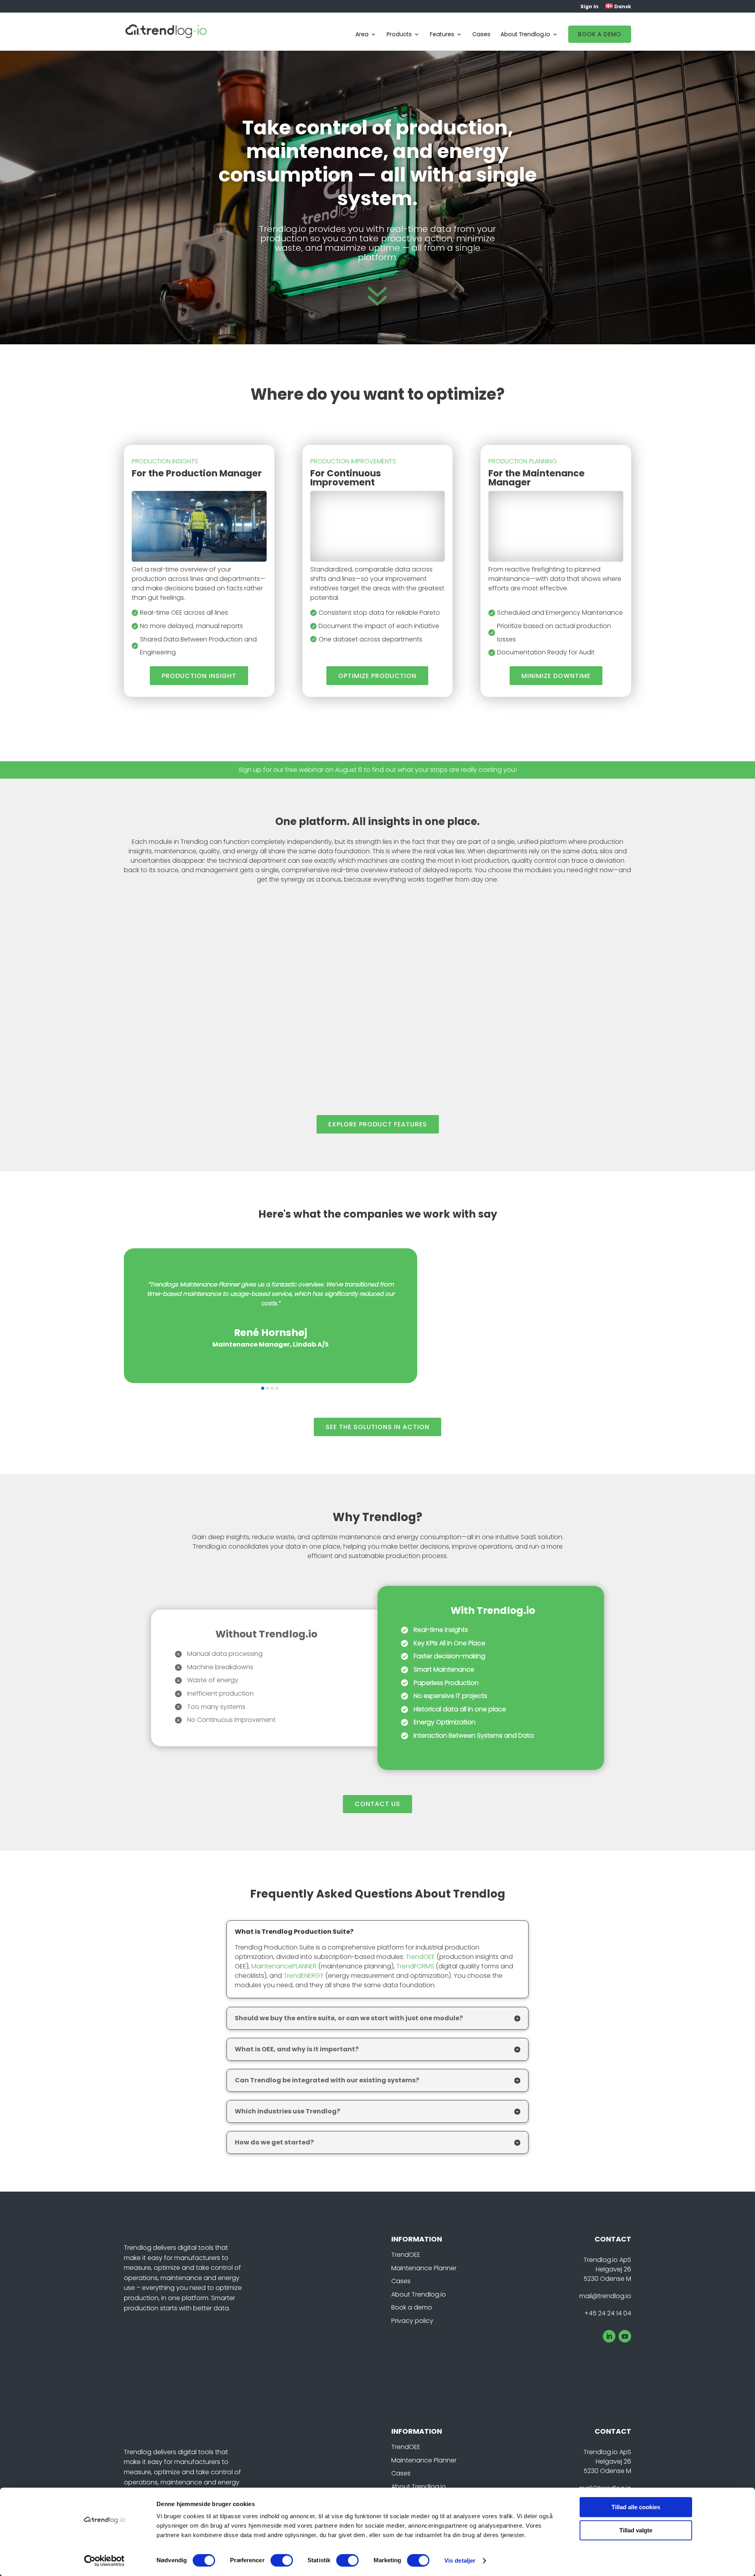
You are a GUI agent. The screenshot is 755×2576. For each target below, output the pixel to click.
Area (362, 35)
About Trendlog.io (419, 2294)
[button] (263, 1388)
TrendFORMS (415, 1966)
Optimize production (377, 676)
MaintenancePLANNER (284, 1966)
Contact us (377, 1804)
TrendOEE (420, 1957)
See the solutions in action (377, 1427)
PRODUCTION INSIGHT (199, 676)
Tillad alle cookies (636, 2507)
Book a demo (412, 2307)
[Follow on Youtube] (625, 2336)
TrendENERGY (304, 1976)
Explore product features (378, 1124)
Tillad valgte (636, 2530)
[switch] (282, 2560)
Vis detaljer (460, 2560)
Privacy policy (412, 2321)
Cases (481, 35)
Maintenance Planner (424, 2268)
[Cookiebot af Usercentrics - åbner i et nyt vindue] (104, 2561)
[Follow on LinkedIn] (609, 2336)
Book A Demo (600, 34)
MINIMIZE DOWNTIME (556, 676)
